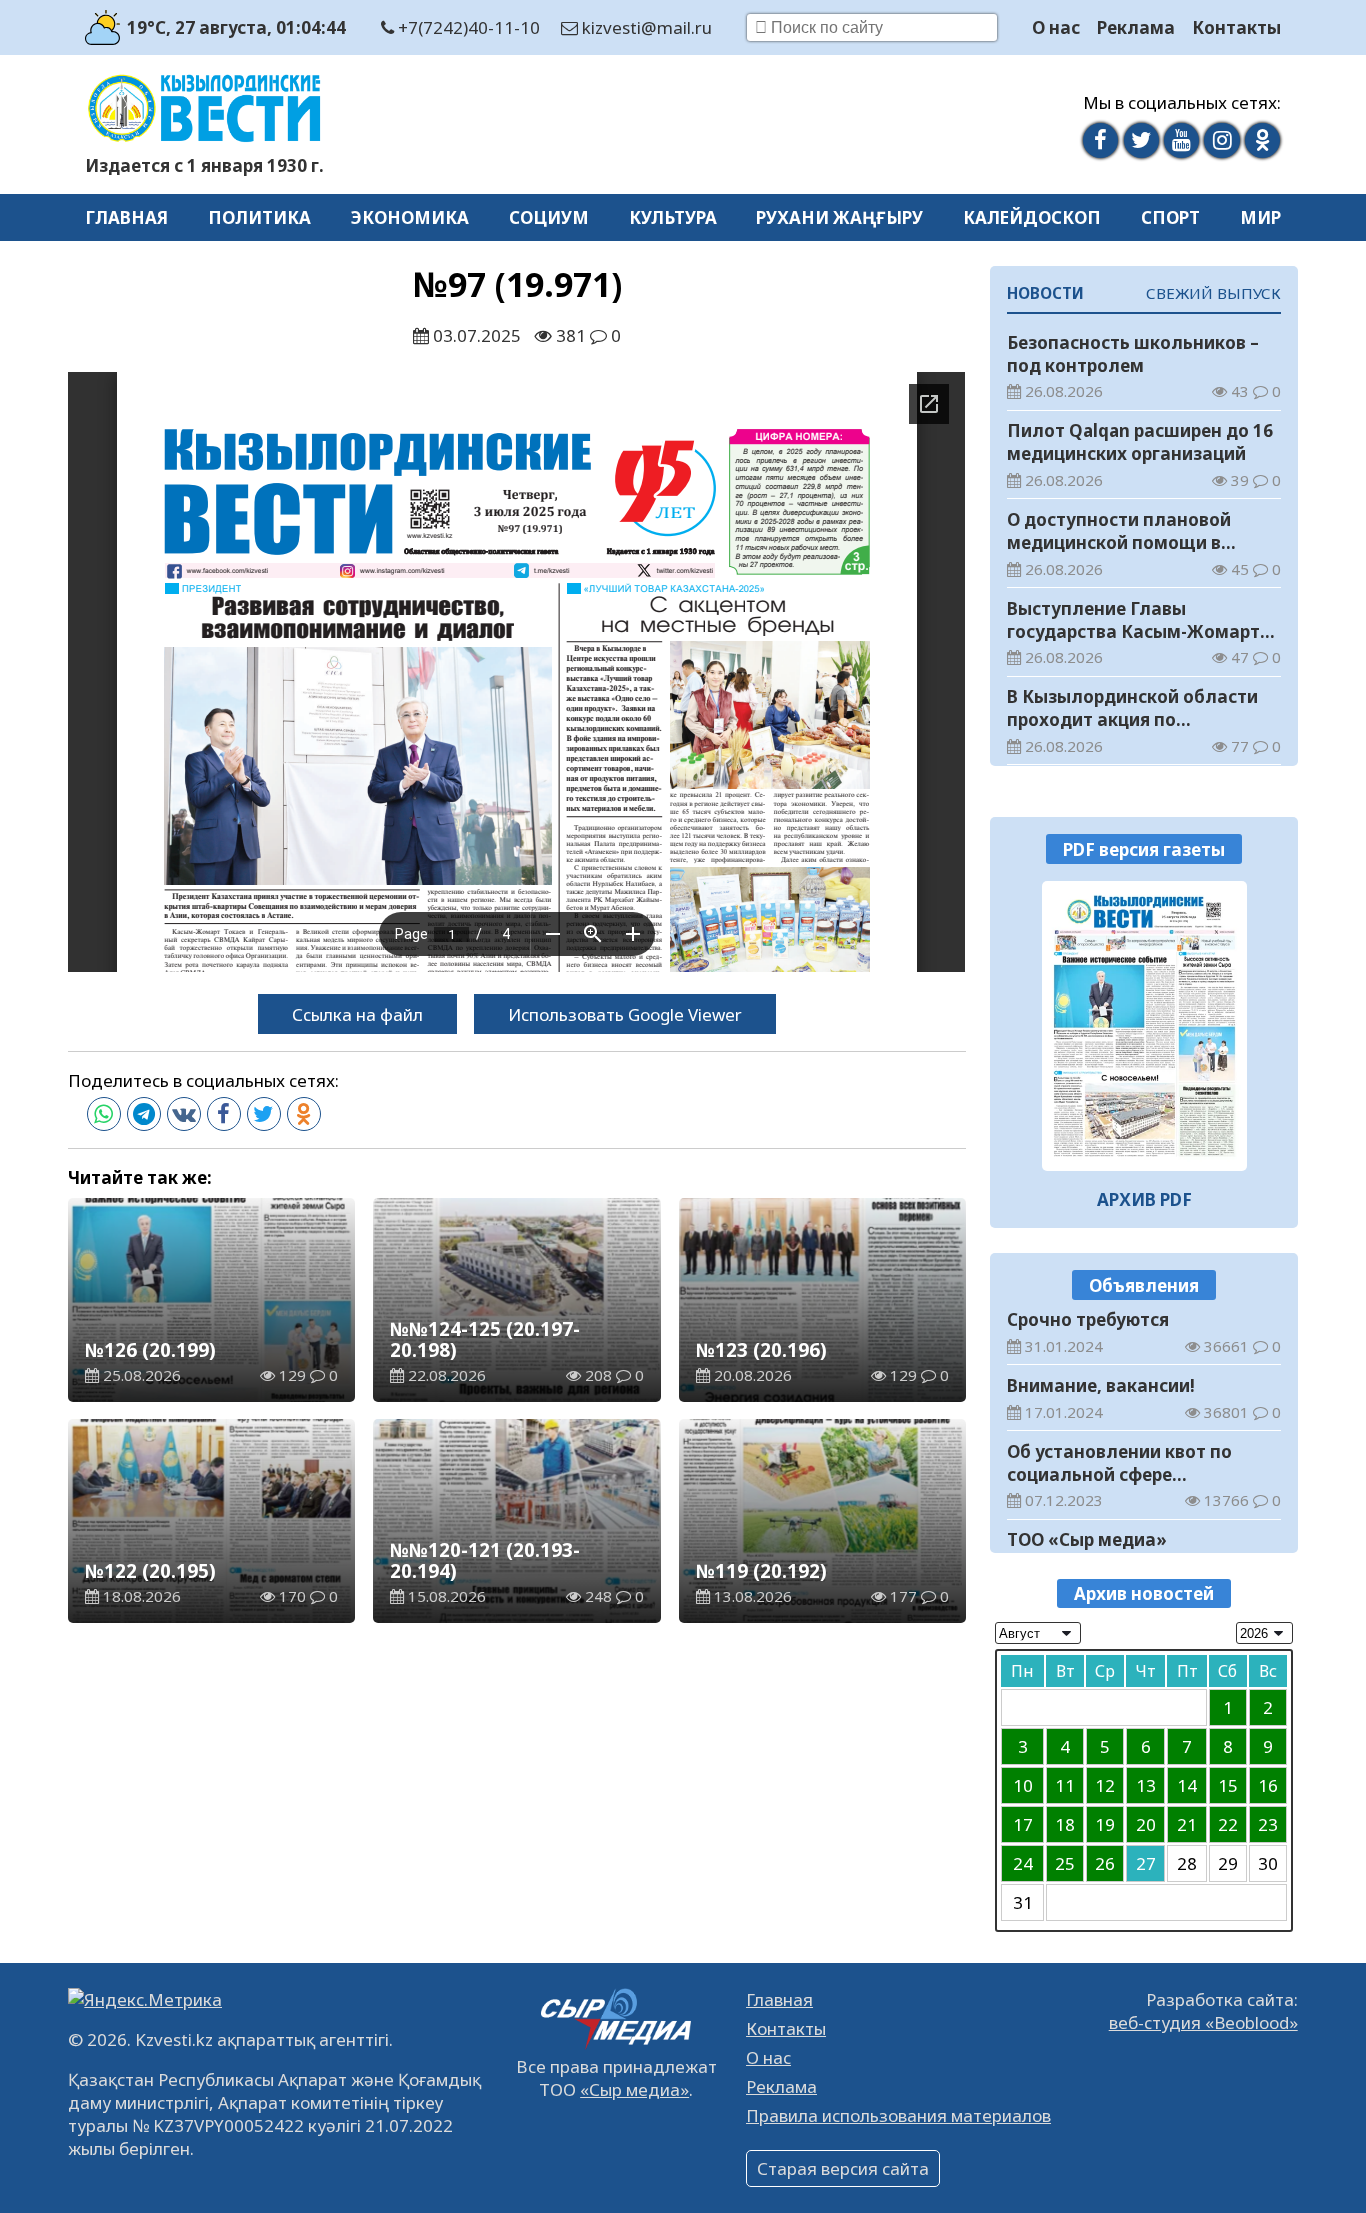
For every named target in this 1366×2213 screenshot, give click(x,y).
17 (1023, 1824)
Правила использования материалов (898, 2115)
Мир (1260, 217)
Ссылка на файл (357, 1014)
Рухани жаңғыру (839, 217)
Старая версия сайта (843, 2168)
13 (1146, 1785)
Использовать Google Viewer (625, 1014)
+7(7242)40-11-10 (467, 27)
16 (1268, 1785)
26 (1105, 1863)
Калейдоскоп (1032, 217)
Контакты (1236, 27)
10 (1023, 1785)
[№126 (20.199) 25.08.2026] (1144, 1026)
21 (1187, 1824)
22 (1228, 1824)
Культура (673, 217)
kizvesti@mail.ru (645, 27)
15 (1228, 1785)
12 (1105, 1785)
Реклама (1136, 27)
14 (1187, 1785)
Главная (126, 217)
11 (1065, 1785)
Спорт (1170, 217)
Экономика (410, 217)
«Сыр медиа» (634, 2089)
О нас (1056, 27)
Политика (259, 217)
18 (1065, 1824)
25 (1065, 1863)
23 (1268, 1824)
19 (1105, 1824)
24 (1023, 1863)
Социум (549, 217)
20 (1146, 1824)
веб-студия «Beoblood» (1203, 2022)
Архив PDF (1144, 1199)
